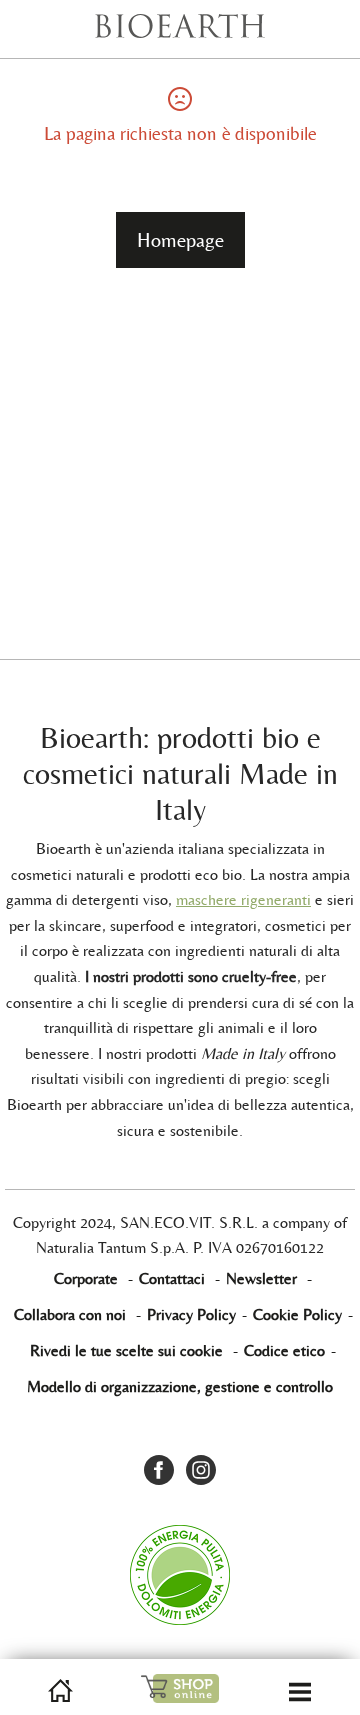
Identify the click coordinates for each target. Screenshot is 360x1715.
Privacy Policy (191, 1314)
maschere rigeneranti (243, 899)
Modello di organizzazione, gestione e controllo (180, 1386)
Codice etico (284, 1350)
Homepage (180, 240)
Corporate (86, 1278)
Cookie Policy (297, 1314)
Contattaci (172, 1278)
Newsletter (261, 1278)
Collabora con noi (70, 1314)
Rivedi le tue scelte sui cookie (126, 1350)
